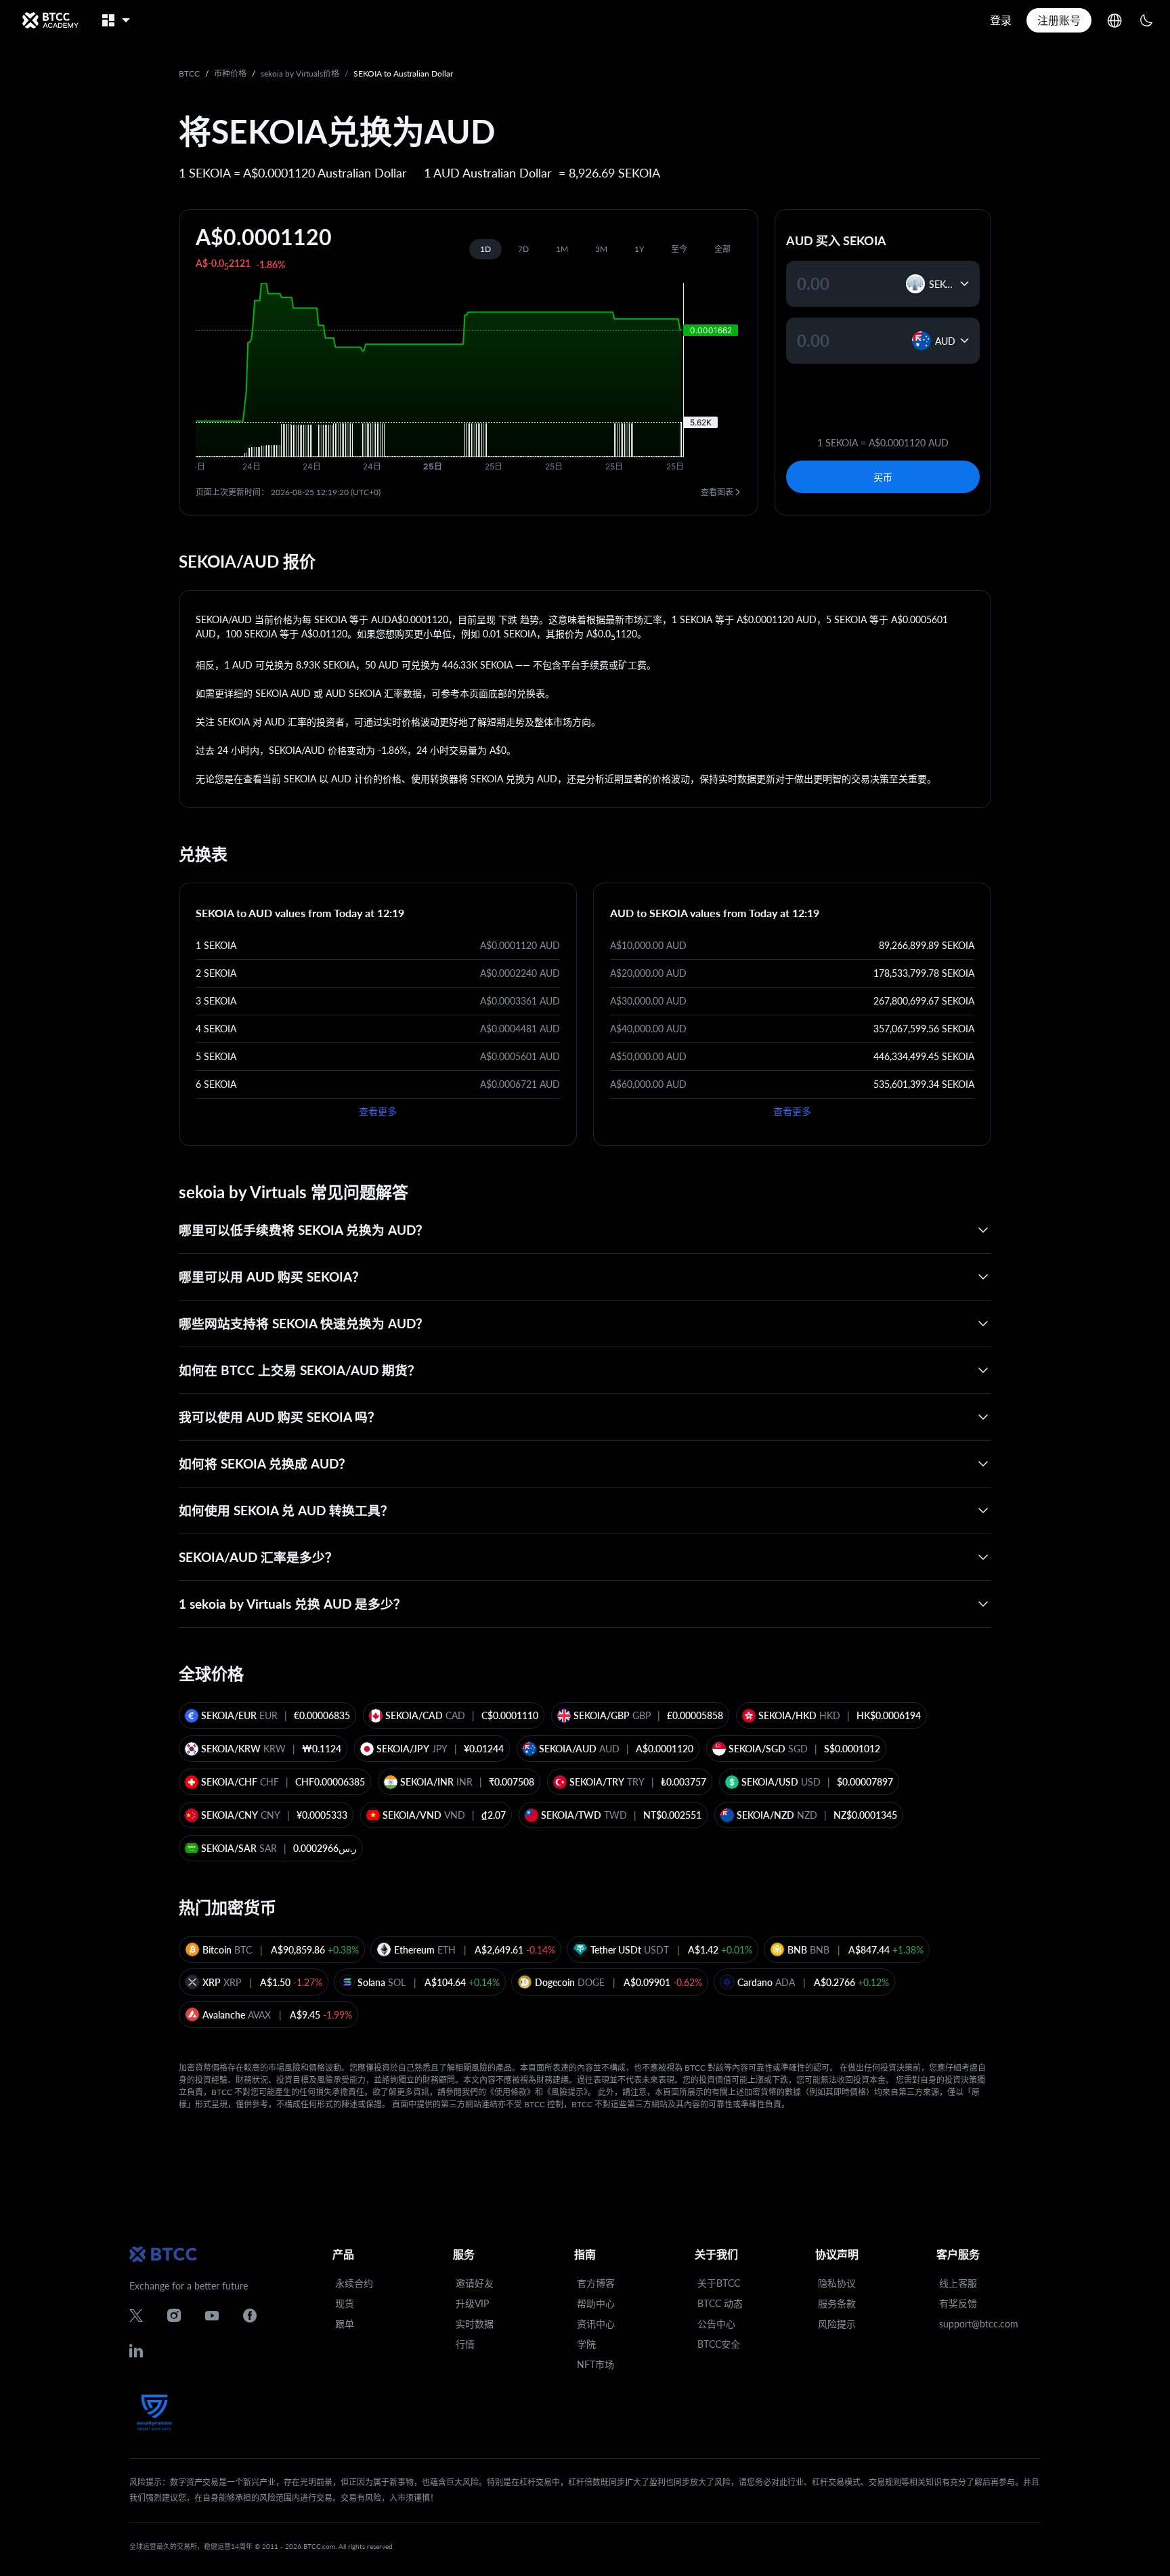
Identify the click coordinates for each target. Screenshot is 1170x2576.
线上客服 (958, 2283)
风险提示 (837, 2324)
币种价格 (230, 73)
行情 (465, 2344)
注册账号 (1059, 20)
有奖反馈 (958, 2303)
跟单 (345, 2324)
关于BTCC (719, 2283)
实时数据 (475, 2324)
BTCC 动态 (720, 2303)
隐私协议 (837, 2283)
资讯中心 (596, 2324)
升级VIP (472, 2303)
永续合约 (354, 2283)
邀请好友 (475, 2283)
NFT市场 (595, 2364)
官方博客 (596, 2283)
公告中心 (716, 2324)
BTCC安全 (719, 2344)
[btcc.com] (50, 20)
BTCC (189, 73)
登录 (1001, 20)
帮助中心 (596, 2303)
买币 (883, 477)
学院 (586, 2344)
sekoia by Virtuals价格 (300, 73)
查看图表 (717, 492)
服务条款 (837, 2303)
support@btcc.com (979, 2324)
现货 (345, 2303)
